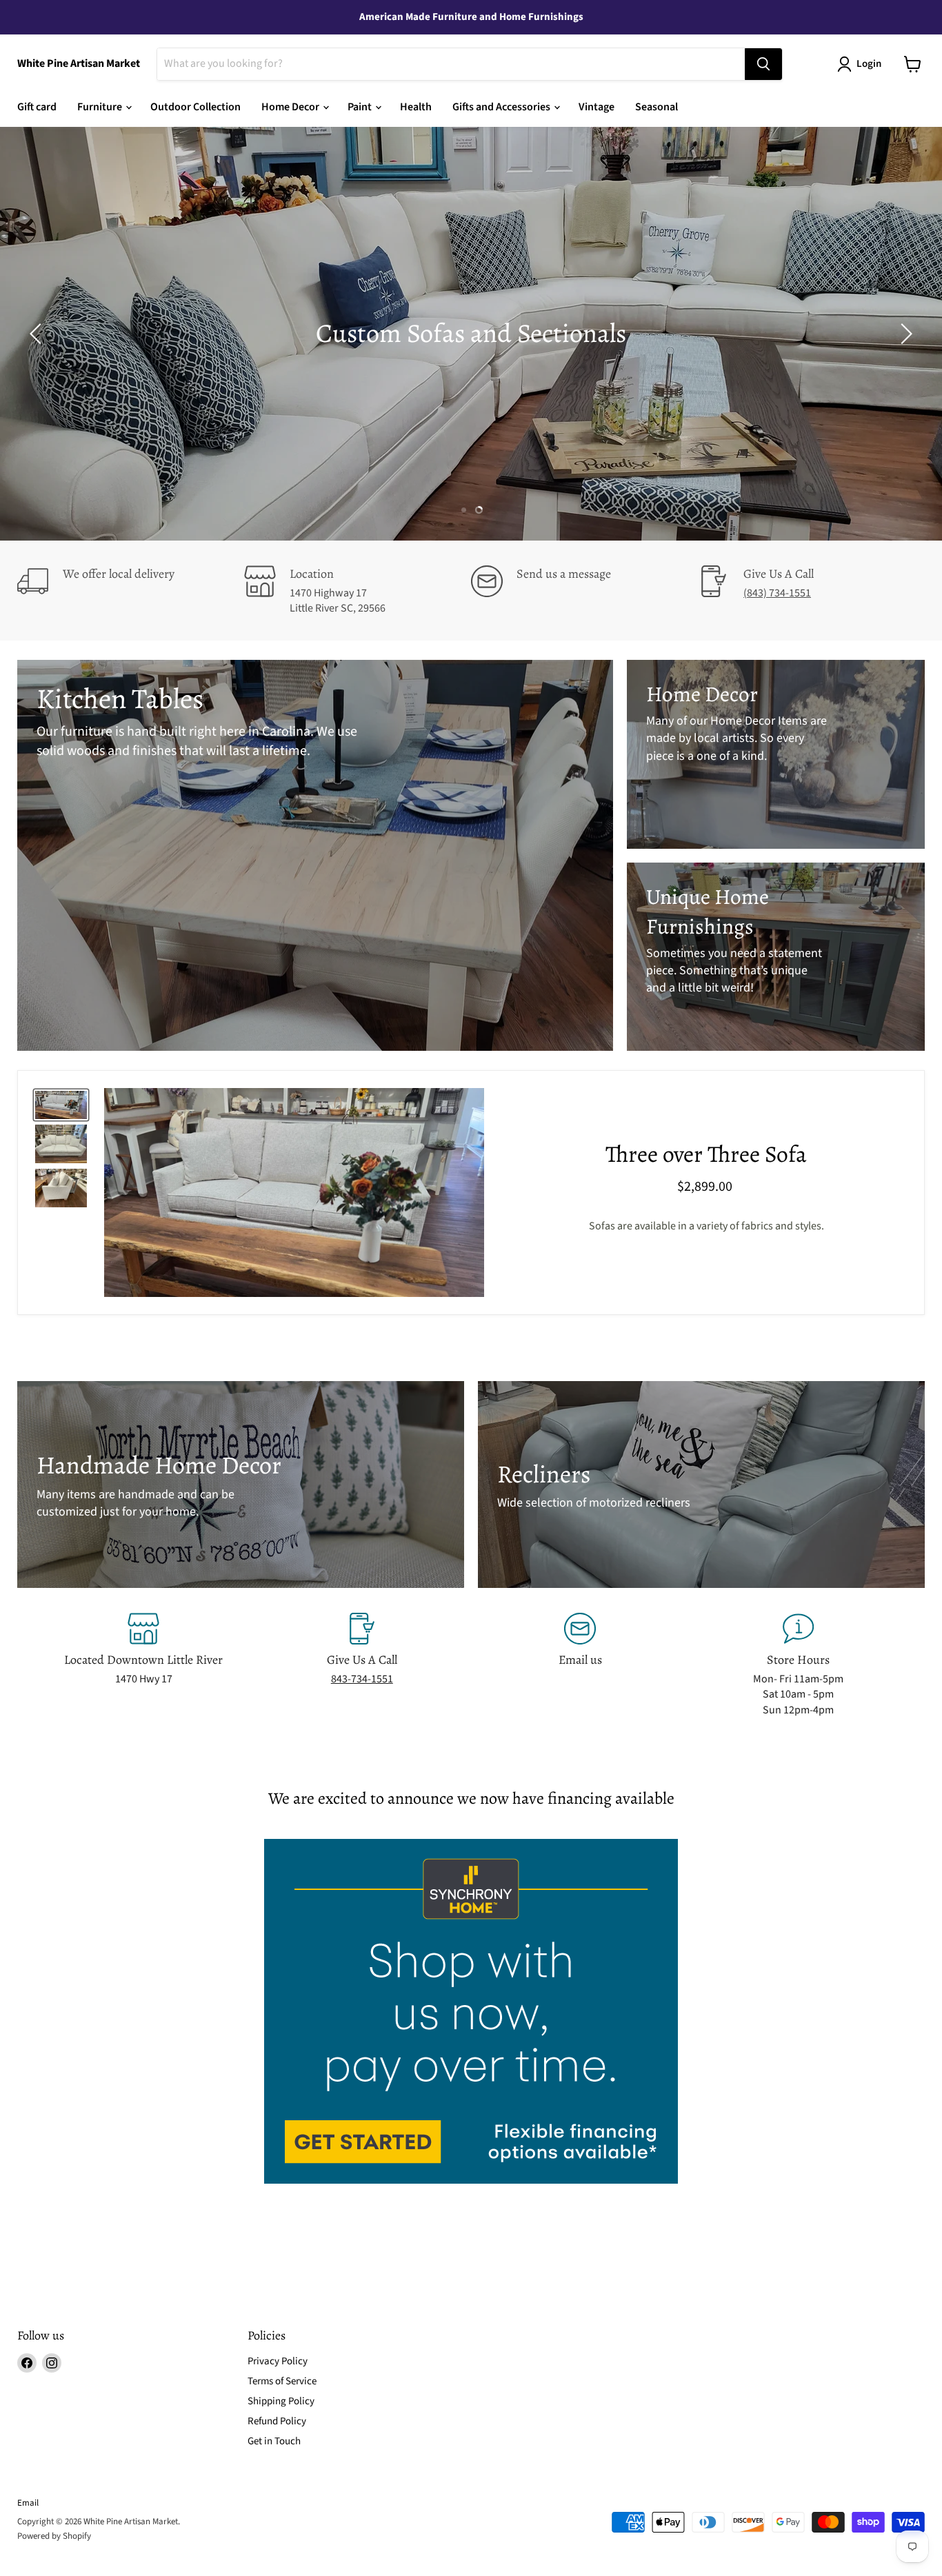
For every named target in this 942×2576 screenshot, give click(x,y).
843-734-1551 (362, 1679)
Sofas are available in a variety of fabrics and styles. (706, 1227)
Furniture (101, 107)
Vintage (597, 107)
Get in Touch (274, 2441)
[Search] (763, 64)
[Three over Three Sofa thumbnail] (61, 1105)
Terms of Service (282, 2381)
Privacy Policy (278, 2361)
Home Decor (291, 107)
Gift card (37, 107)
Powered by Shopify (54, 2536)
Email (28, 2503)
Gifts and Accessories (502, 107)
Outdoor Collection (196, 107)
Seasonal (657, 107)
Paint (361, 107)
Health (416, 107)
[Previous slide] (38, 334)
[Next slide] (904, 334)
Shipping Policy (281, 2401)
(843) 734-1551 (777, 593)
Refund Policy (277, 2421)
